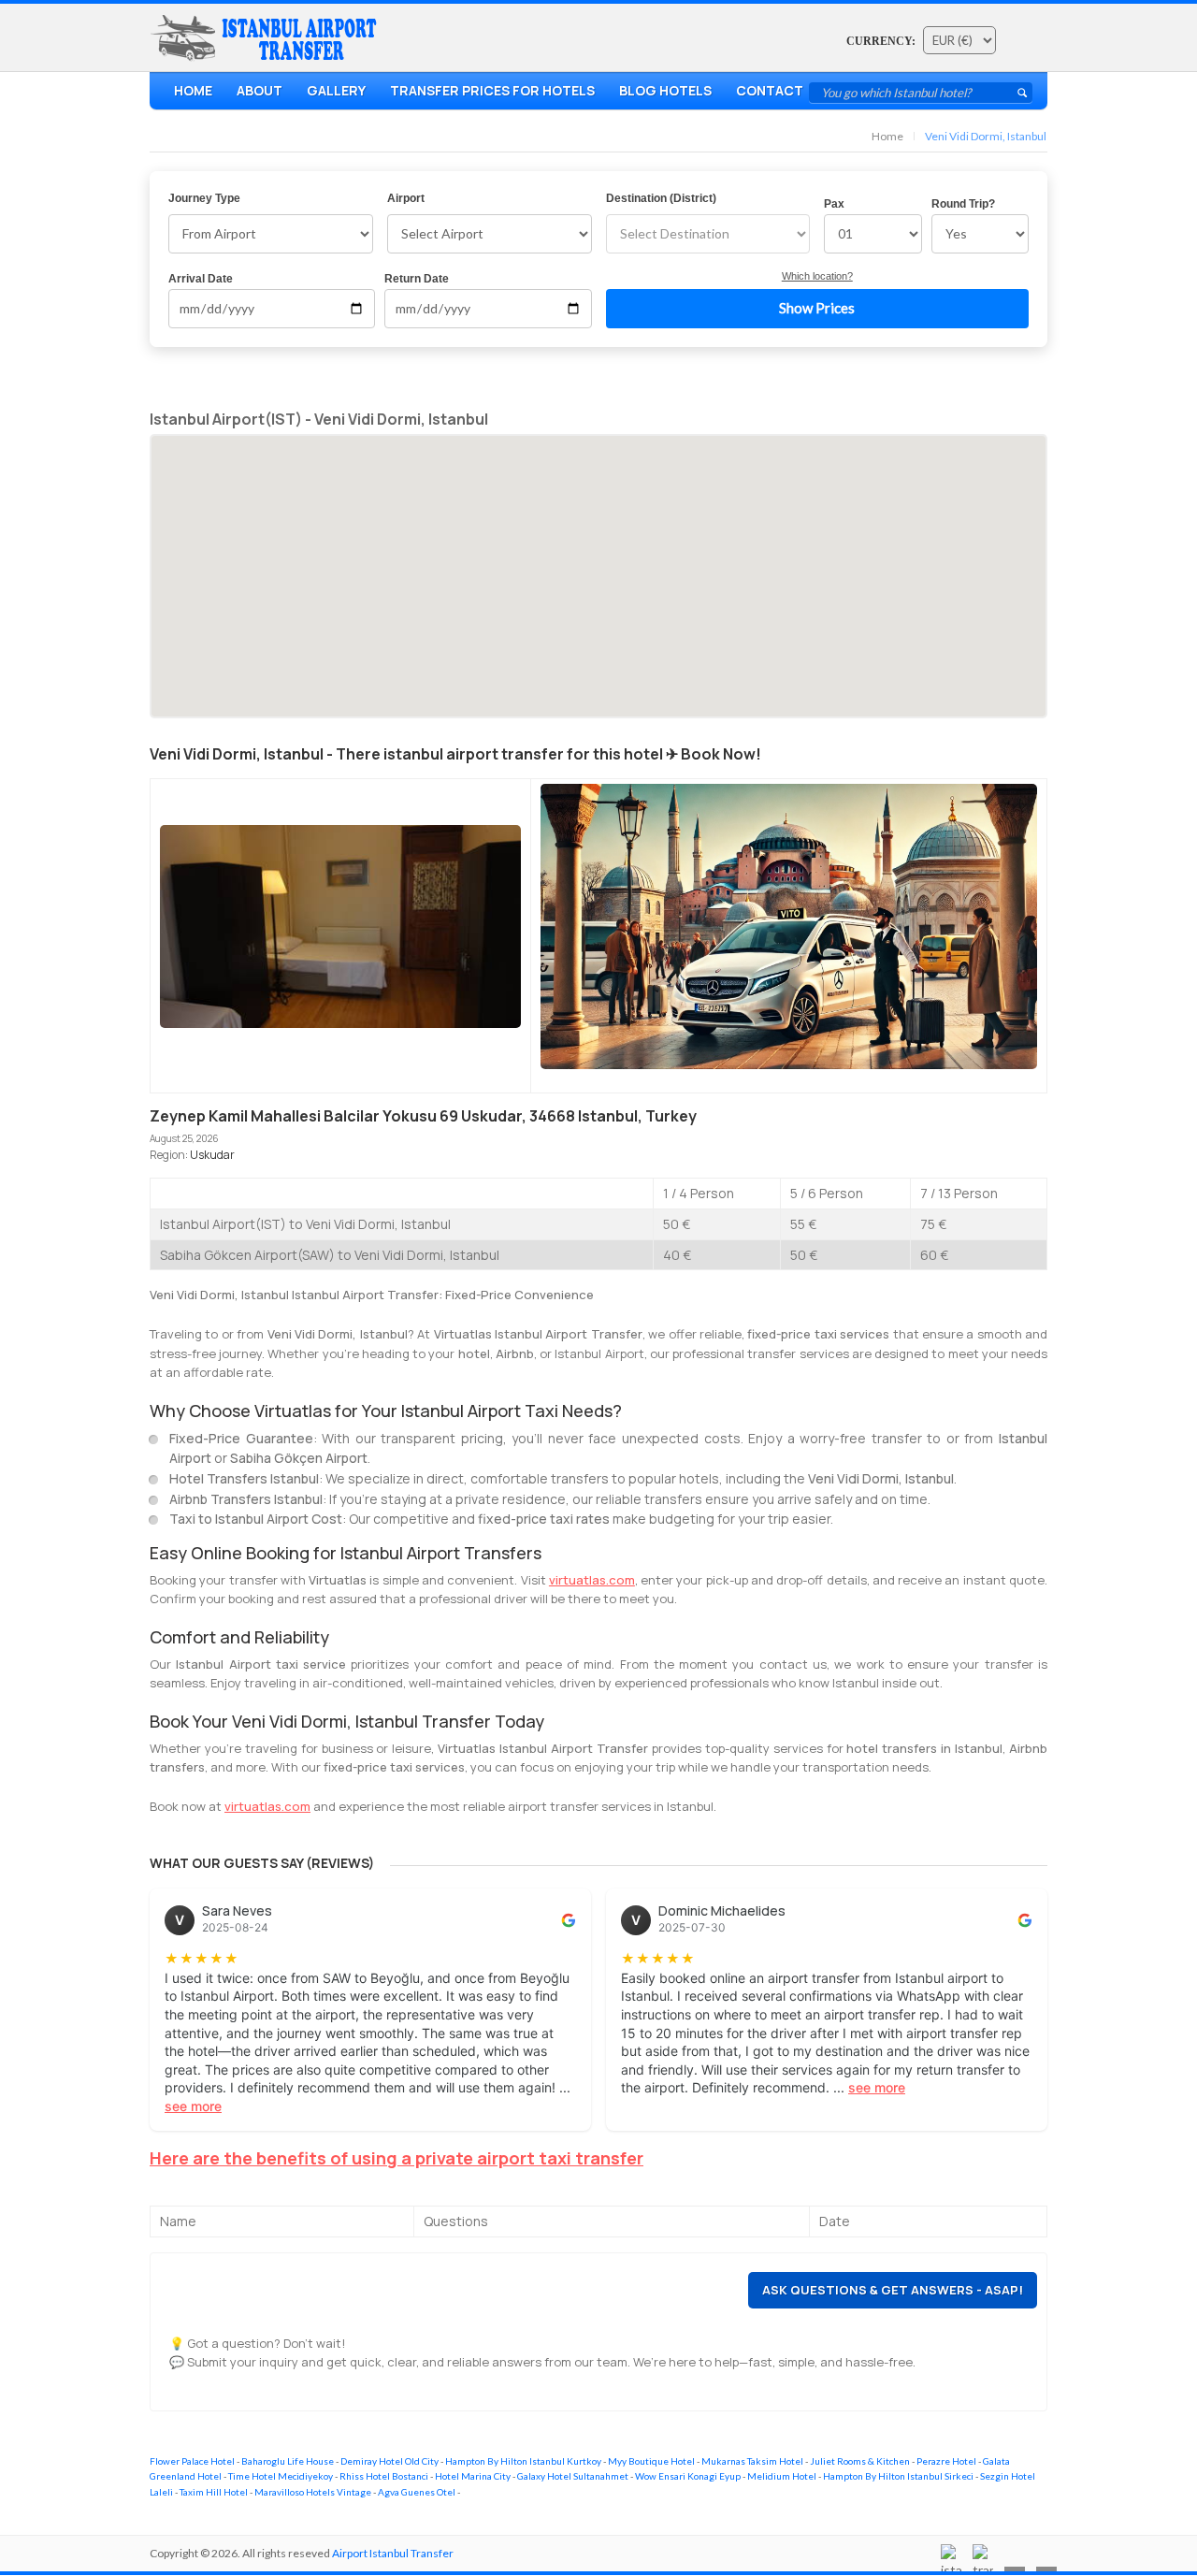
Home (193, 90)
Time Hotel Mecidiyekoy (281, 2476)
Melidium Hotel (782, 2476)
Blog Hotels (665, 90)
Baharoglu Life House (288, 2461)
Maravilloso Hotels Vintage (313, 2492)
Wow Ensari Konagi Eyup (688, 2476)
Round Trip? (963, 204)
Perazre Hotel (946, 2461)
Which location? (817, 276)
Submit (1022, 93)
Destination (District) (661, 198)
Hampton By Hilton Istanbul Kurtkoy (523, 2461)
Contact (770, 90)
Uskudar (212, 1155)
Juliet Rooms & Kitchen (860, 2461)
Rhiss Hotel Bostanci (384, 2476)
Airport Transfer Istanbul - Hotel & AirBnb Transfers (267, 38)
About (260, 90)
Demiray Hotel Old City (389, 2461)
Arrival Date (201, 279)
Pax (834, 204)
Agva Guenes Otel (417, 2492)
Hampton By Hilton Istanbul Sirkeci (898, 2476)
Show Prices (817, 308)
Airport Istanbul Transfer (393, 2553)
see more (193, 2106)
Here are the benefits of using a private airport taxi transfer (397, 2158)
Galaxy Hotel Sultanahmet (573, 2476)
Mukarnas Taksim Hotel (752, 2461)
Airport (406, 198)
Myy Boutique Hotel (651, 2461)
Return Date (417, 279)
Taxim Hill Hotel (214, 2492)
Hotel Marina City (473, 2476)
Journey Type (204, 198)
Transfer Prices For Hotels (492, 90)
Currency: (881, 41)
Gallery (336, 90)
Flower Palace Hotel (192, 2461)
